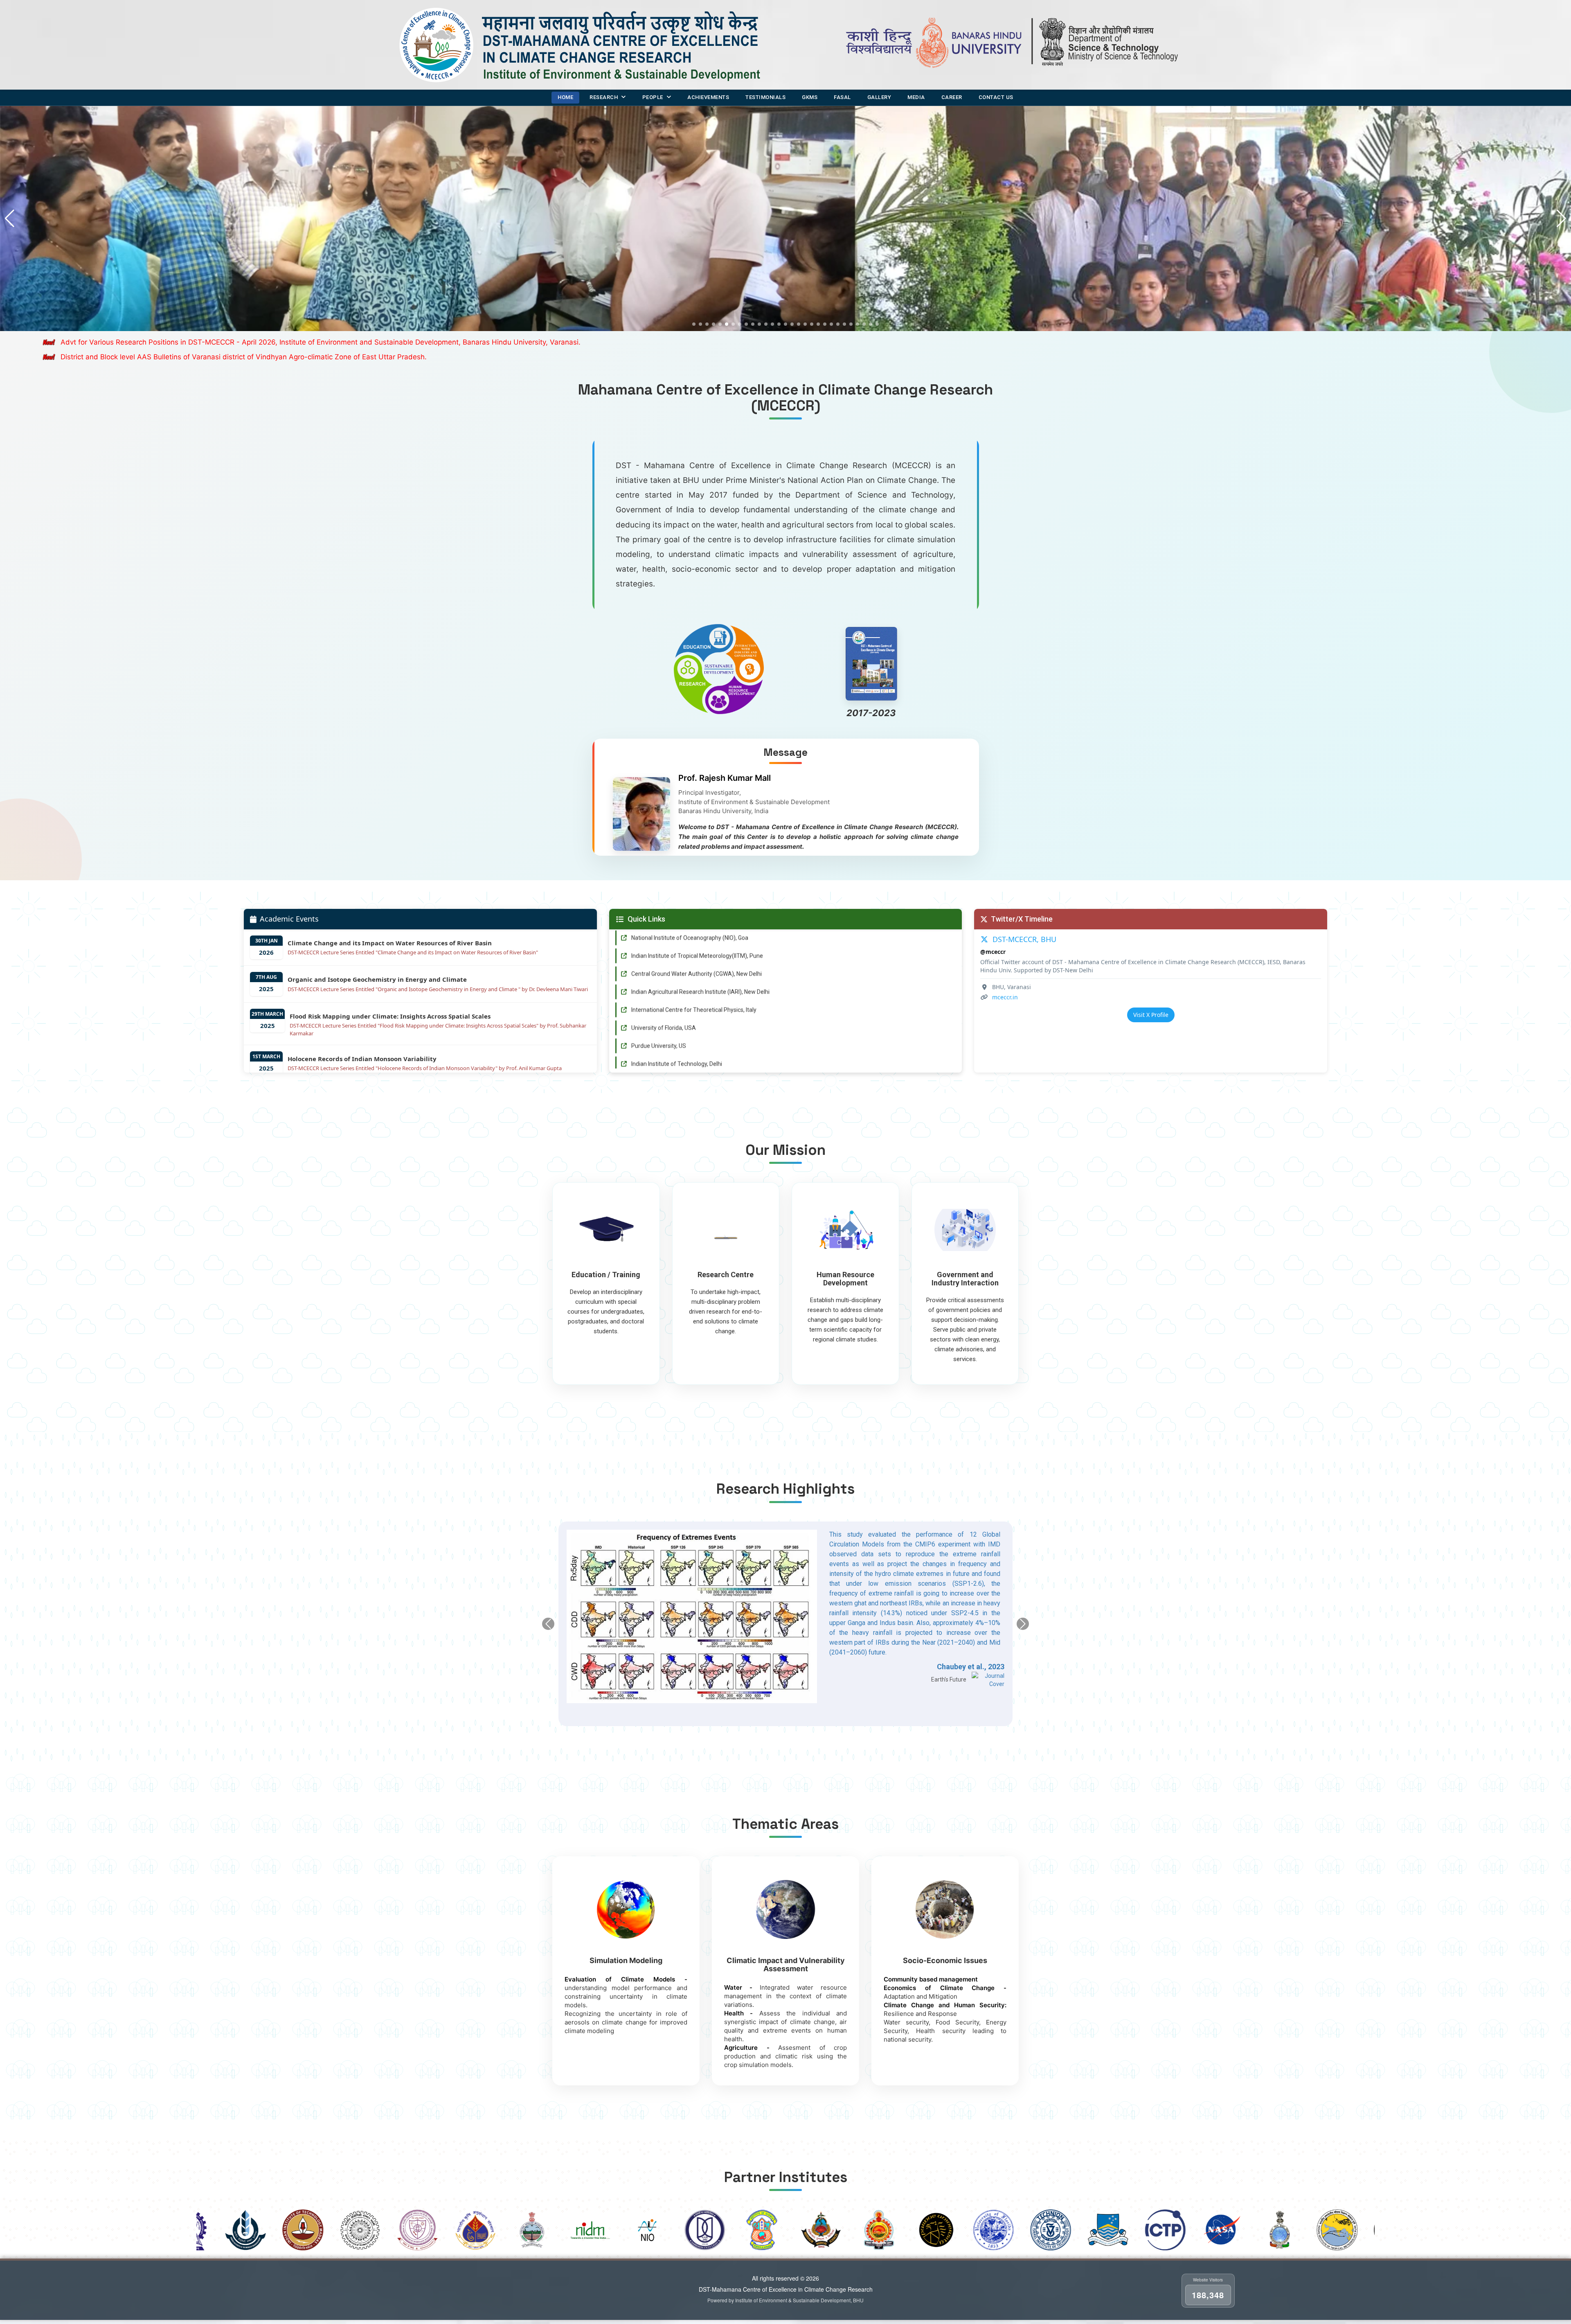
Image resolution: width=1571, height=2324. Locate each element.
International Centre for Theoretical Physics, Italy (694, 985)
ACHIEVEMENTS (708, 97)
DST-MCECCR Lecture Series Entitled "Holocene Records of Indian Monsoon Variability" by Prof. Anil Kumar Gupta (425, 1068)
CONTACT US (996, 97)
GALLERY (879, 97)
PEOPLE (653, 97)
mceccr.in (1005, 997)
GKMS (810, 97)
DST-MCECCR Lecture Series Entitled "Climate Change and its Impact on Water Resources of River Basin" (413, 952)
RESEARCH (604, 97)
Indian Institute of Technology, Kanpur (680, 1057)
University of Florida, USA (664, 1003)
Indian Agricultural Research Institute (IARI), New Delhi (700, 967)
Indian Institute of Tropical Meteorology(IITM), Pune (697, 931)
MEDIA (916, 97)
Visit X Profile (1151, 1015)
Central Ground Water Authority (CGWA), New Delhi (697, 949)
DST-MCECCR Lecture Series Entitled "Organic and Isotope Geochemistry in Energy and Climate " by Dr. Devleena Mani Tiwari (438, 989)
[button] (1561, 219)
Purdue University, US (659, 1021)
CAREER (952, 97)
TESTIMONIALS (765, 97)
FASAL (842, 97)
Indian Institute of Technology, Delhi (677, 1039)
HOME (565, 97)
